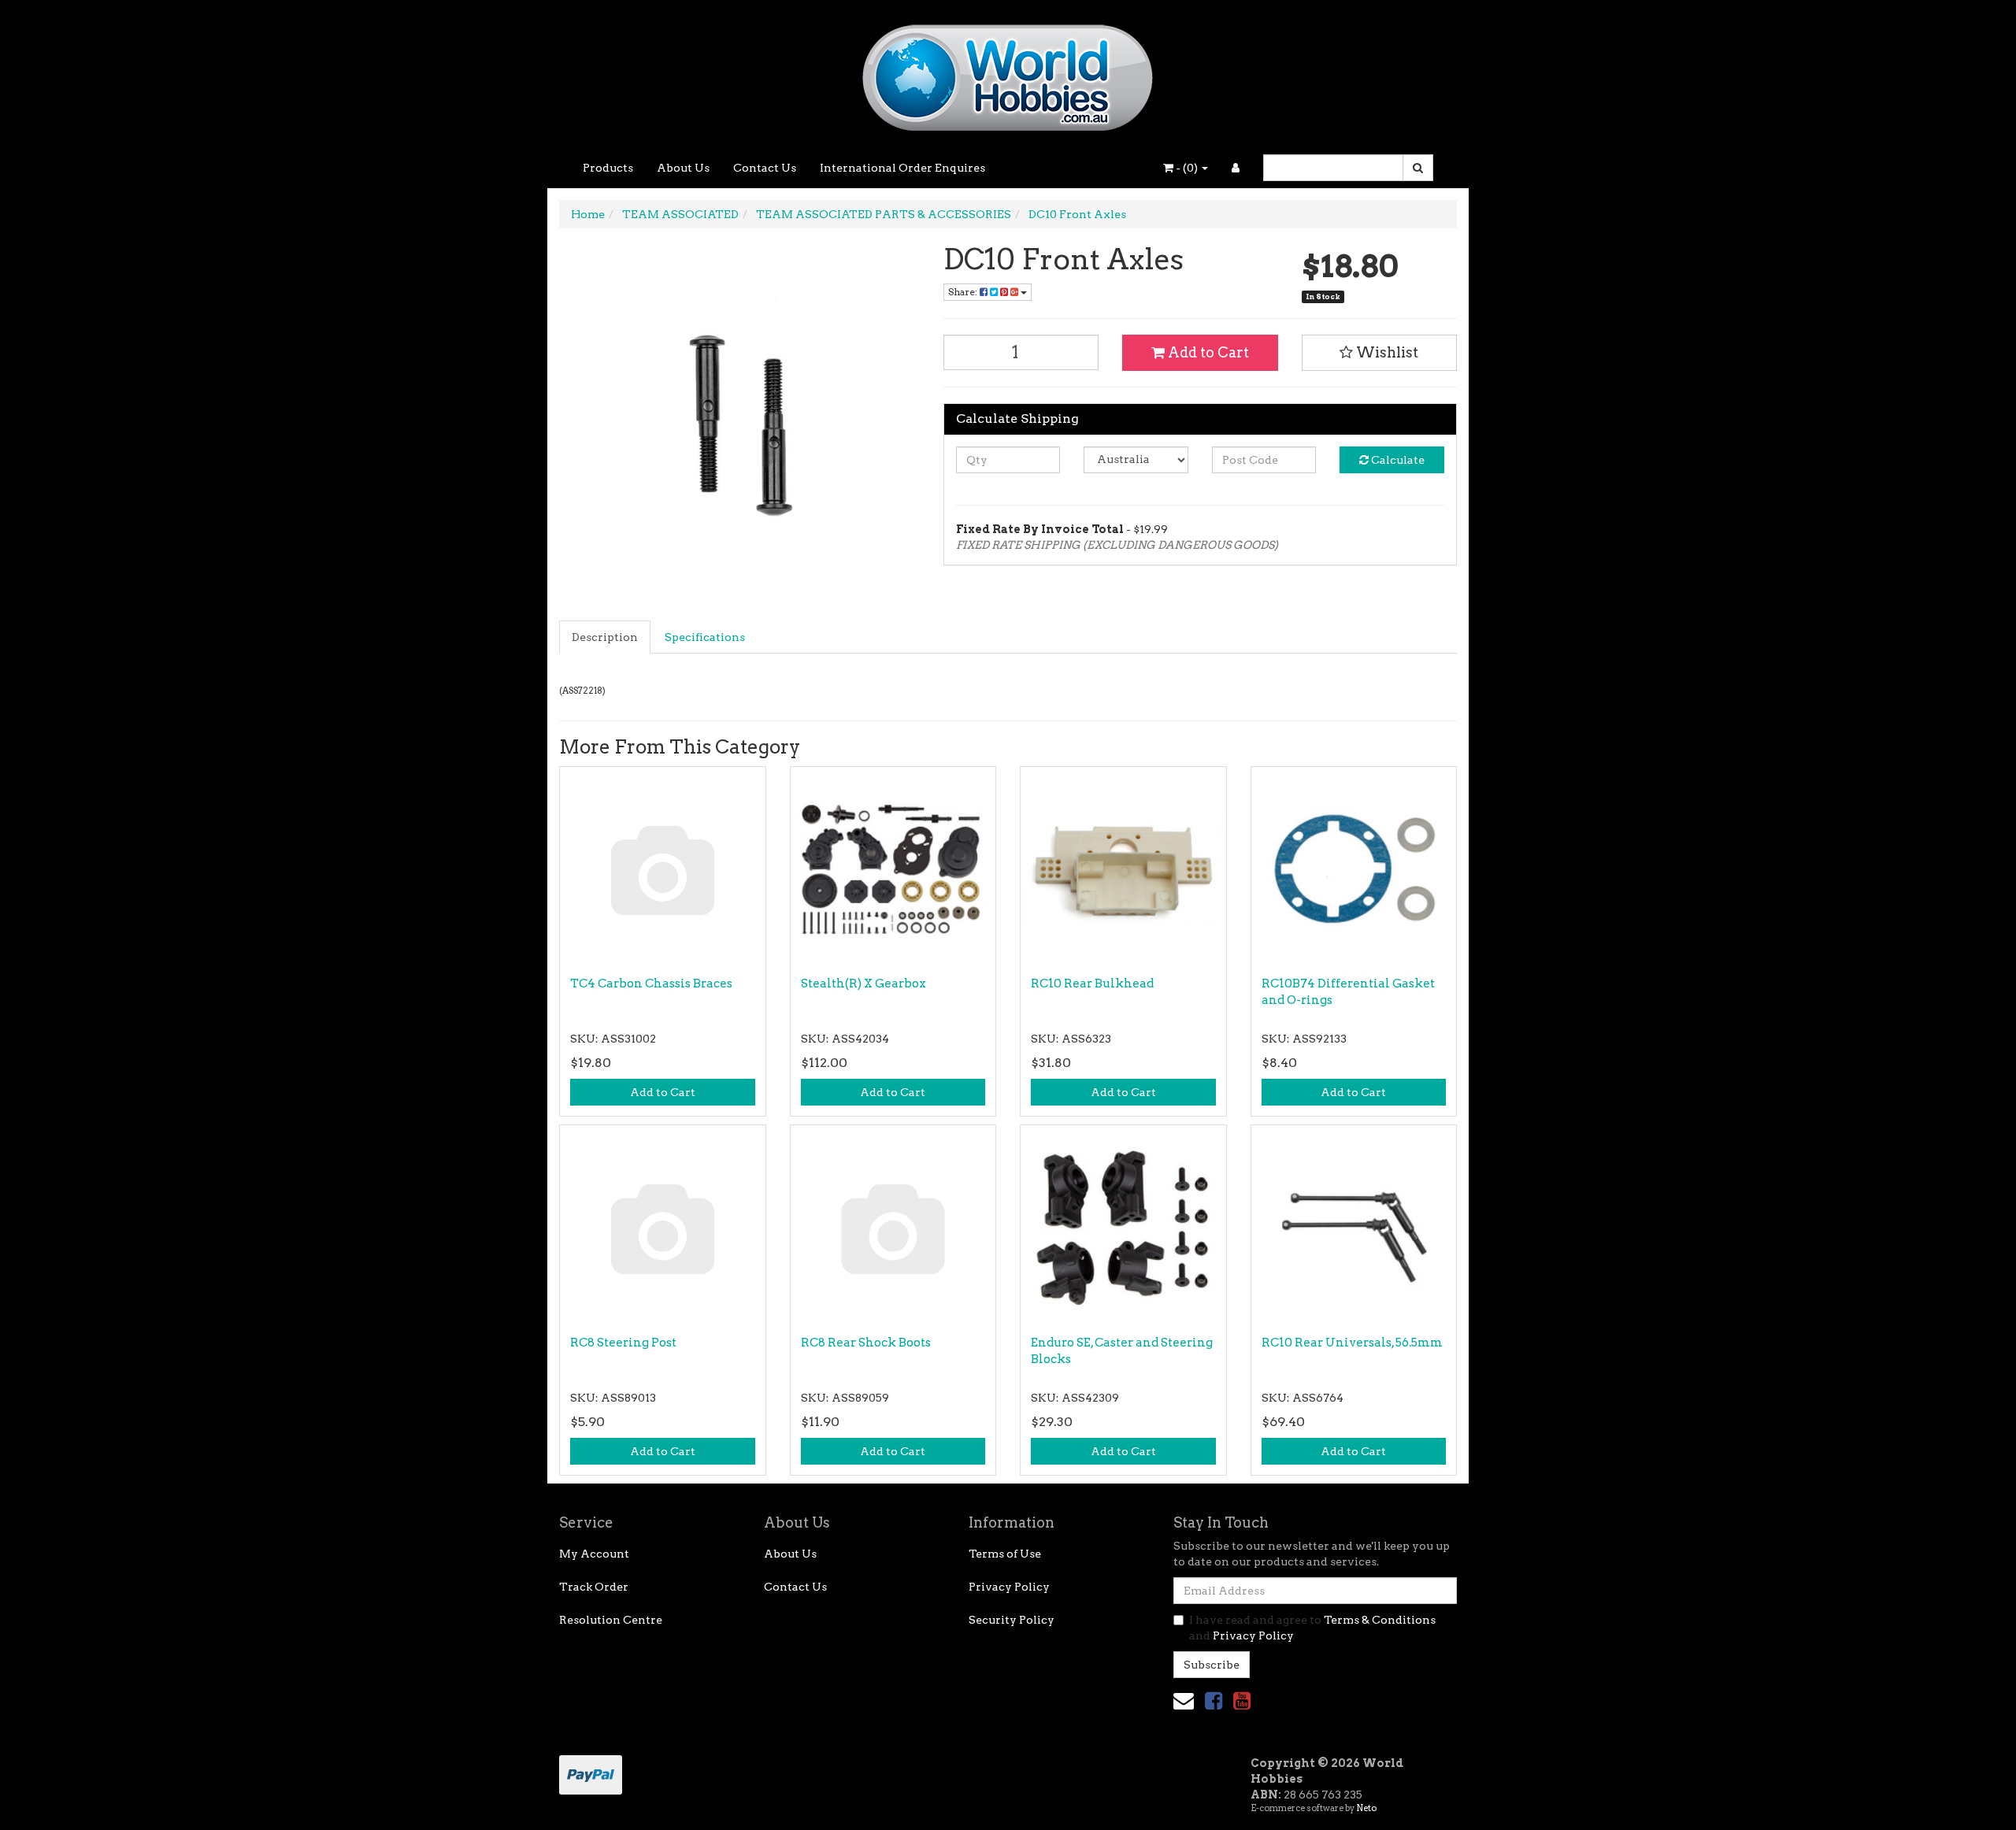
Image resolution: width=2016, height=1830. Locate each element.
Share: (964, 292)
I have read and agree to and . (1312, 1628)
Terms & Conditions (1380, 1620)
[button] (1380, 353)
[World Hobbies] (1008, 72)
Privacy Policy (1009, 1587)
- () (1187, 168)
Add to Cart (1207, 352)
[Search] (1418, 168)
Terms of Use (1005, 1554)
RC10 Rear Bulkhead (1092, 984)
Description (605, 637)
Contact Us (765, 168)
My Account (594, 1554)
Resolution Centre (611, 1620)
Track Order (594, 1587)
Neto (1366, 1808)
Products (608, 168)
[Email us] (1184, 1700)
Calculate (1397, 460)
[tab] (606, 637)
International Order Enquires (902, 168)
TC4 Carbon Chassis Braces (651, 984)
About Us (683, 168)
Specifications (705, 637)
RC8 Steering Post (623, 1343)
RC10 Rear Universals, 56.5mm (1352, 1343)
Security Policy (1012, 1620)
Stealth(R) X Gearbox (863, 984)
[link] (1214, 1700)
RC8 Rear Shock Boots (866, 1343)
